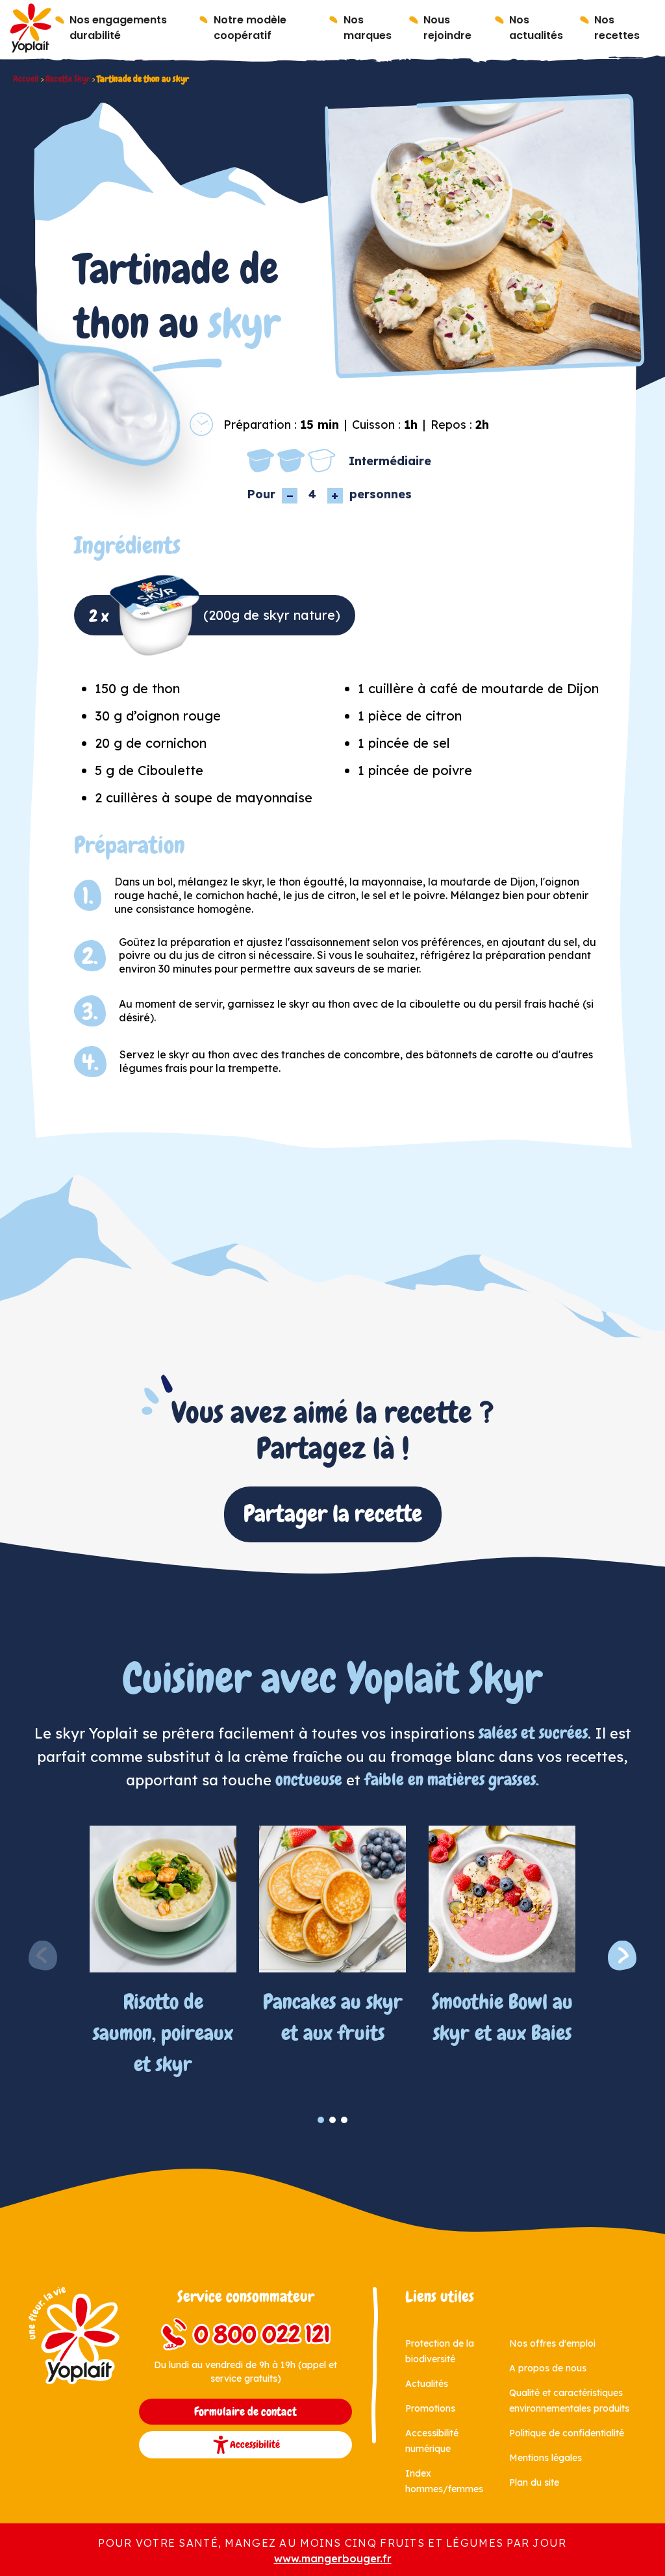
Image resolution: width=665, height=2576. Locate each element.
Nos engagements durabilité (118, 28)
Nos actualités (536, 28)
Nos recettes (617, 28)
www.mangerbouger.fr (333, 2558)
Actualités (427, 2384)
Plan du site (534, 2482)
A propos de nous (548, 2368)
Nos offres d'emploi (552, 2343)
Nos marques (368, 28)
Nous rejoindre (447, 28)
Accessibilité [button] (255, 2444)
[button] (622, 1956)
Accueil (26, 79)
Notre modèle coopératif (250, 28)
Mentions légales (546, 2458)
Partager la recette (333, 1514)
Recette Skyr (68, 79)
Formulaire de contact (245, 2412)
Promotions (430, 2408)
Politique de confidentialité (567, 2433)
